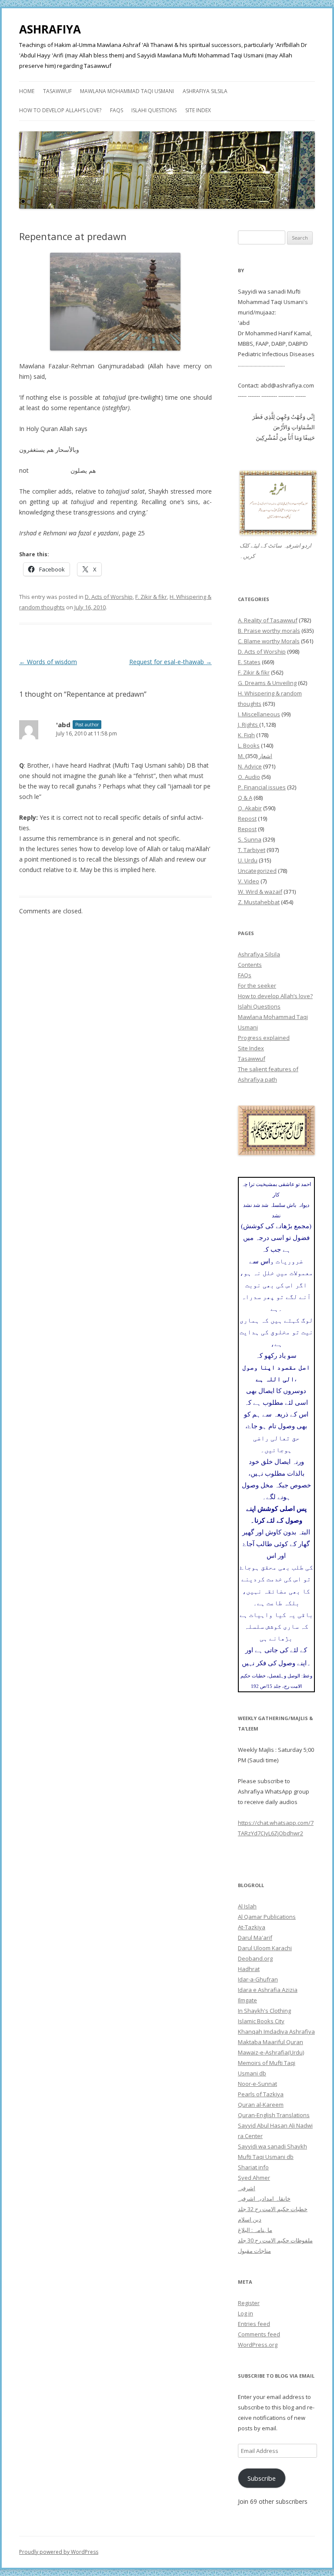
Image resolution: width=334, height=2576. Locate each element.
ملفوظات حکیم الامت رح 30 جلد (275, 2240)
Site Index (198, 110)
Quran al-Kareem (261, 2105)
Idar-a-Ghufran (258, 1979)
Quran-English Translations (274, 2115)
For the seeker (257, 986)
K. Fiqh (246, 735)
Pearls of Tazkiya (261, 2094)
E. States (249, 662)
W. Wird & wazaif (260, 892)
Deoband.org (255, 1958)
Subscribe (262, 2478)
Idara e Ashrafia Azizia (268, 1990)
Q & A (245, 798)
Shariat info (253, 2167)
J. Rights (249, 725)
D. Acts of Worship (109, 597)
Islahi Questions (154, 110)
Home (27, 91)
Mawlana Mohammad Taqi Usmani (127, 91)
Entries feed (254, 2324)
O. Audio (249, 777)
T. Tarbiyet (252, 850)
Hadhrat (249, 1969)
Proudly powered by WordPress (59, 2552)
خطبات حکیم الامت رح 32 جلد (273, 2209)
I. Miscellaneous (259, 714)
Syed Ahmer (254, 2178)
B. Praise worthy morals (269, 631)
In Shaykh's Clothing (264, 2011)
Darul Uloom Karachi (265, 1948)
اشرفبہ (247, 2188)
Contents (250, 965)
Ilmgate (247, 2000)
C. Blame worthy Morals (269, 641)
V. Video (249, 881)
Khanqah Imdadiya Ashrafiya (276, 2031)
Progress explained (264, 1038)
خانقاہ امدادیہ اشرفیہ (264, 2198)
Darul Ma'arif (255, 1938)
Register (249, 2303)
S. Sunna (250, 839)
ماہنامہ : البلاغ (255, 2230)
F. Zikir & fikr (151, 597)
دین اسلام (250, 2219)
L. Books (249, 745)
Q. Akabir (250, 808)
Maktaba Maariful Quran (271, 2042)
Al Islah (247, 1906)
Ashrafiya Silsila (205, 91)
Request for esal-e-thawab (170, 662)
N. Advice (250, 766)
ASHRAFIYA (50, 29)
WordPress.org (258, 2345)
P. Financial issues (262, 787)
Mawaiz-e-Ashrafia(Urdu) (271, 2052)
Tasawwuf (57, 91)
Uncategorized (257, 871)
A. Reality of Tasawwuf (268, 620)
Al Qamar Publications (267, 1917)
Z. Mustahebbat (259, 902)
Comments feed (259, 2334)
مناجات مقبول (254, 2251)
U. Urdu (248, 860)
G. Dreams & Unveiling (267, 683)
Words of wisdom (48, 662)
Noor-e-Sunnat (257, 2084)
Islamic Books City (261, 2021)
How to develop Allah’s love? (60, 110)
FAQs (117, 110)
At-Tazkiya (252, 1927)
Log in (245, 2313)
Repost (247, 819)
